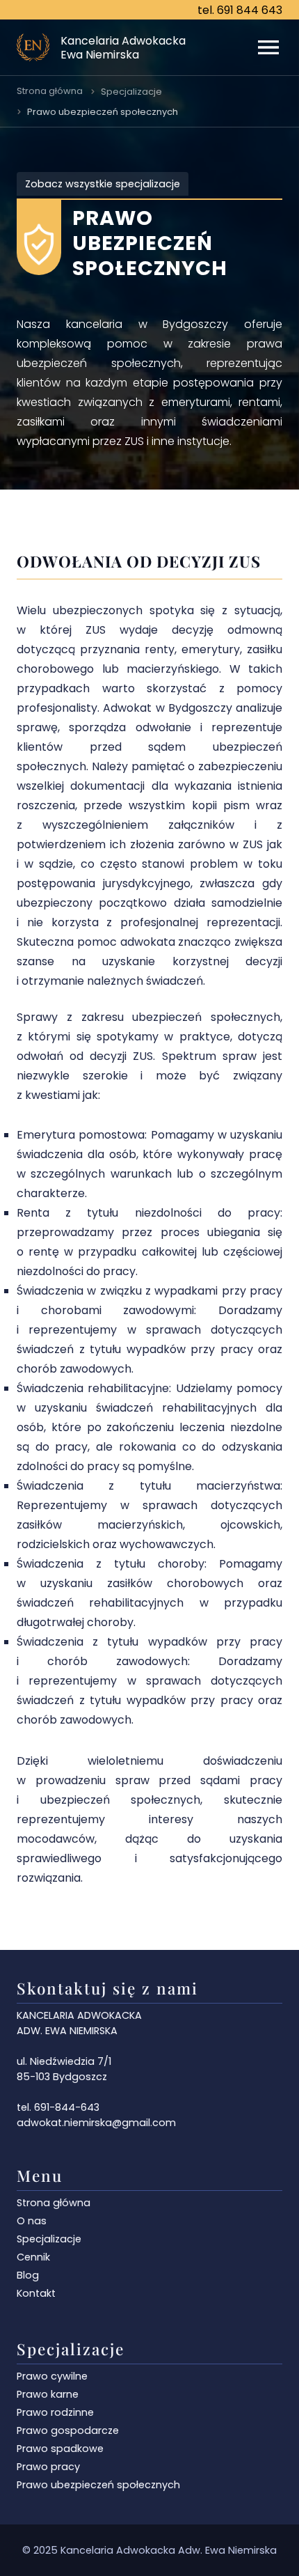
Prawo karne (48, 2394)
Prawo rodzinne (55, 2412)
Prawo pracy (48, 2467)
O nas (32, 2221)
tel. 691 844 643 (240, 10)
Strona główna (50, 91)
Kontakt (36, 2293)
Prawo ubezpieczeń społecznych (103, 112)
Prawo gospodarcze (68, 2430)
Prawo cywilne (52, 2376)
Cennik (33, 2257)
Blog (28, 2275)
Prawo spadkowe (60, 2449)
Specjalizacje (131, 92)
